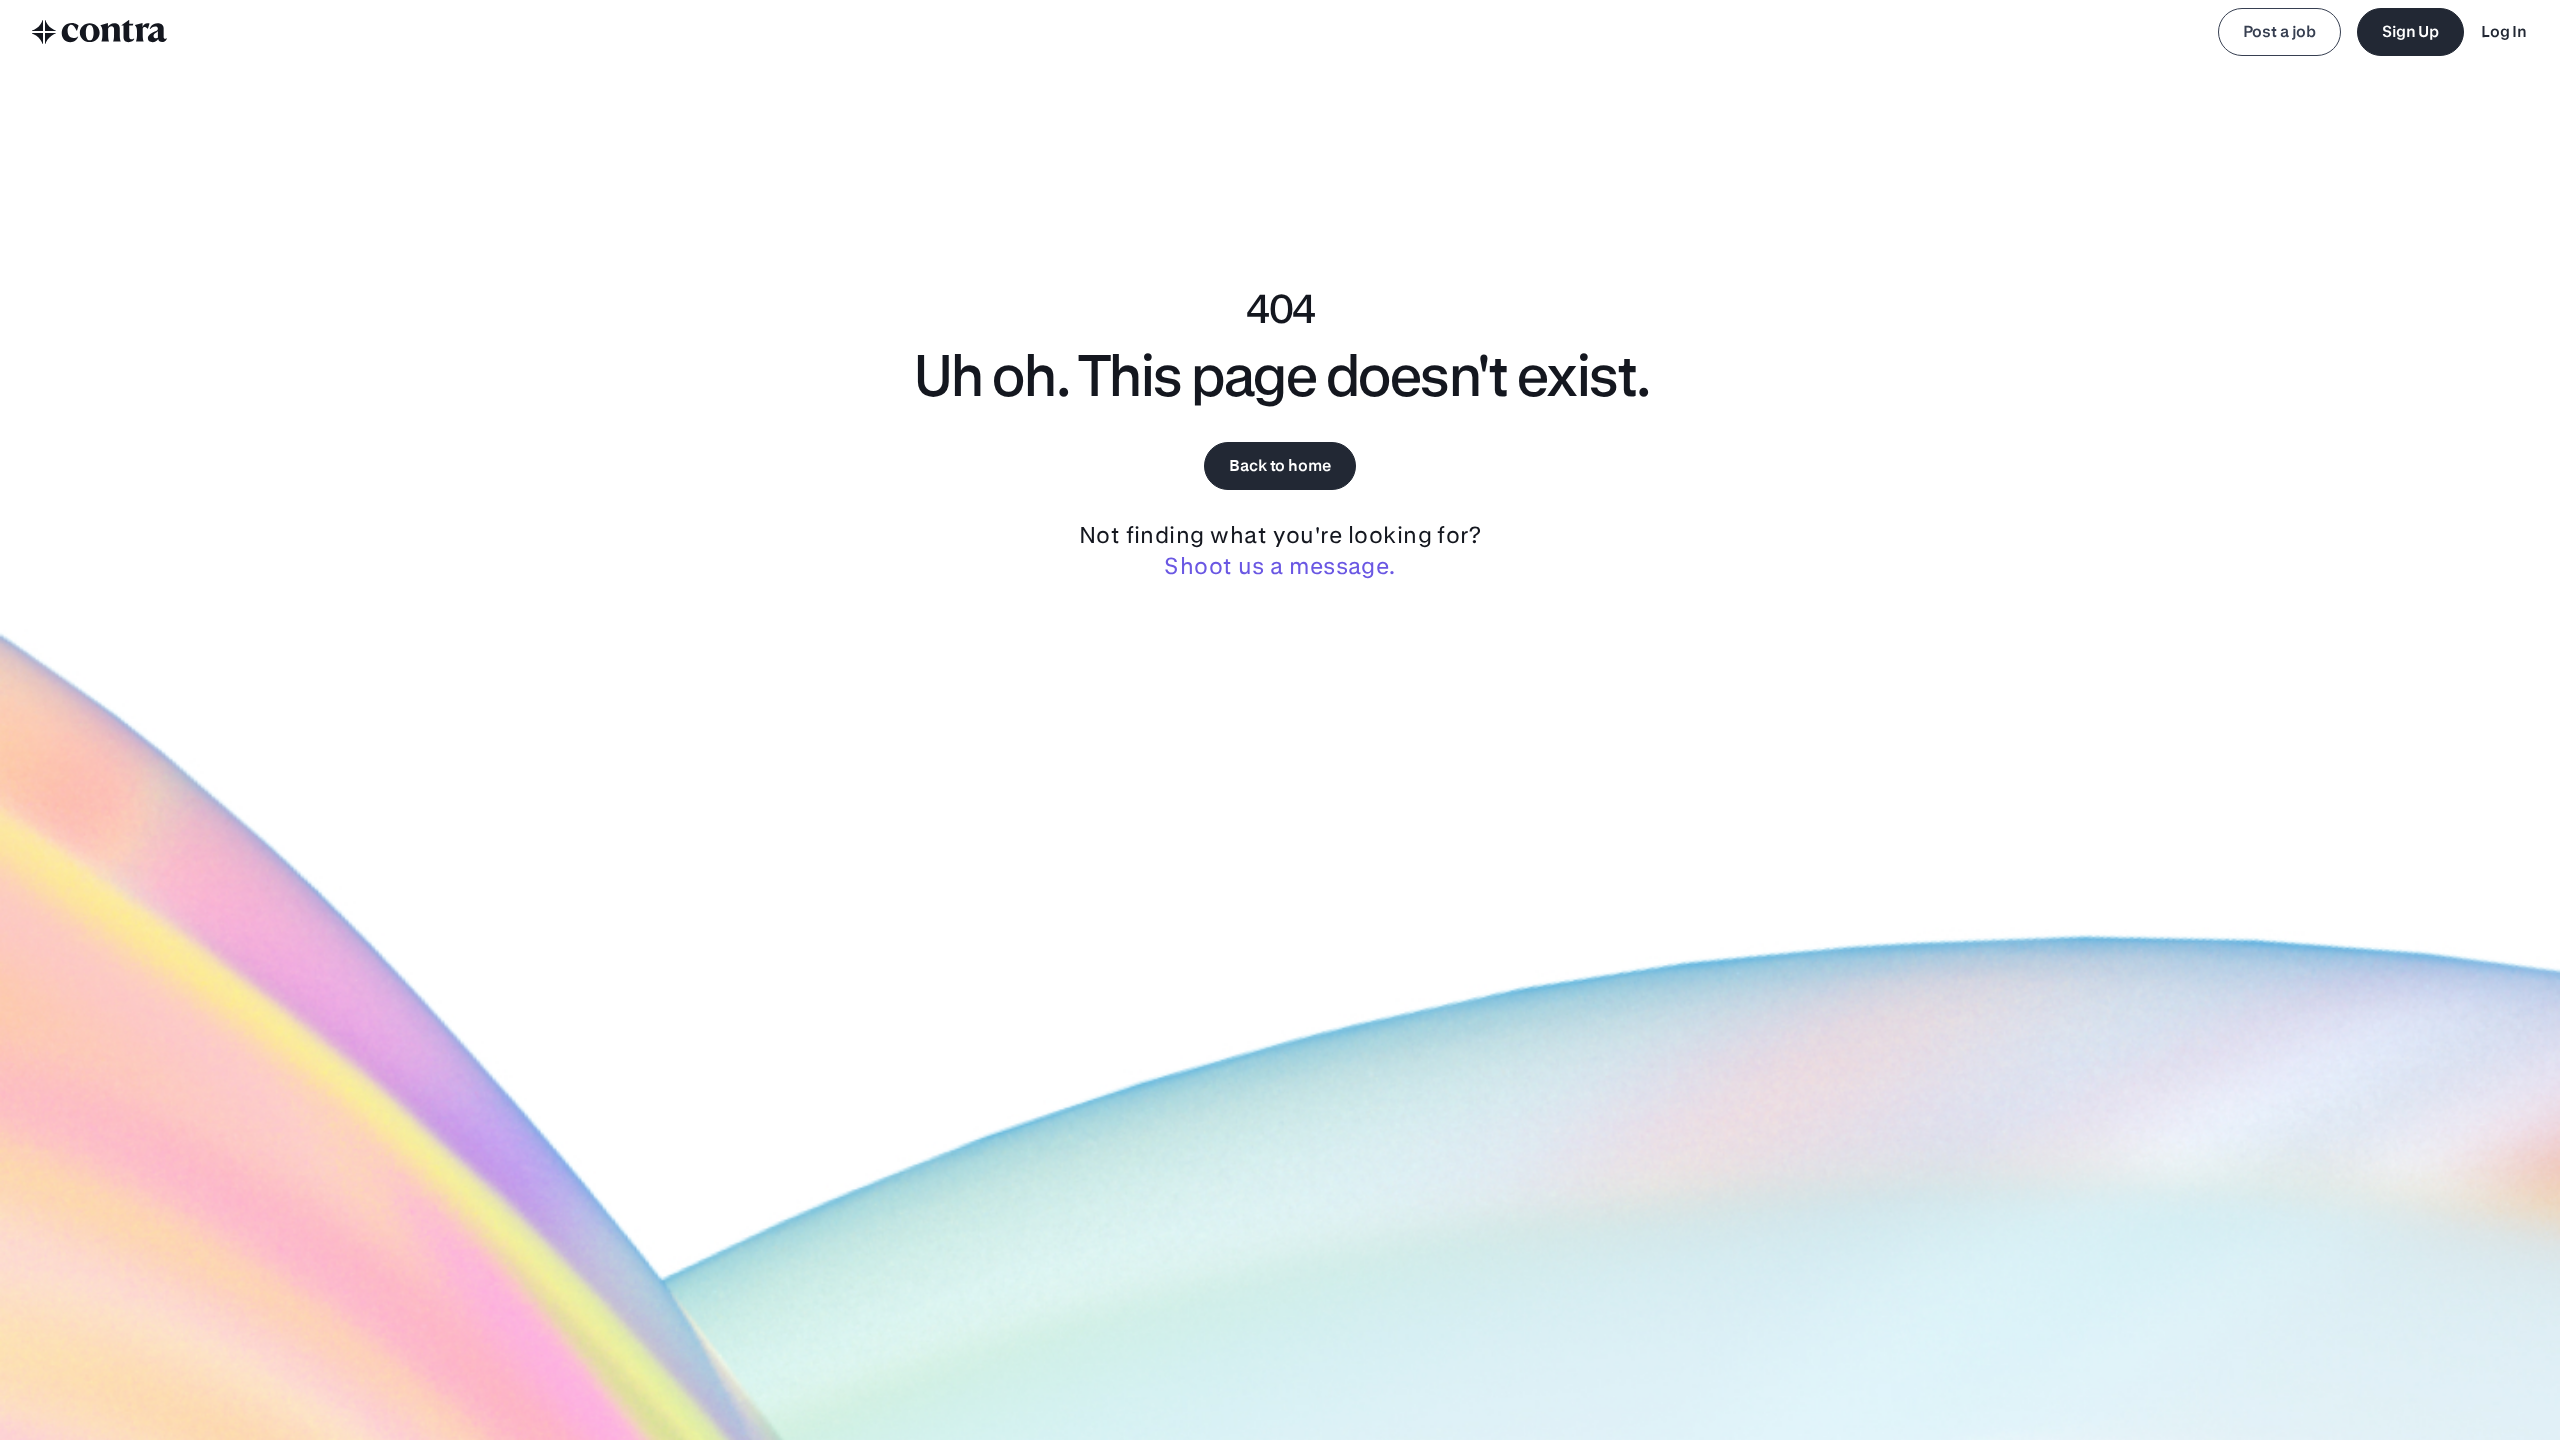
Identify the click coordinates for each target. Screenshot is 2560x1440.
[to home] (100, 32)
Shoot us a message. (1280, 565)
